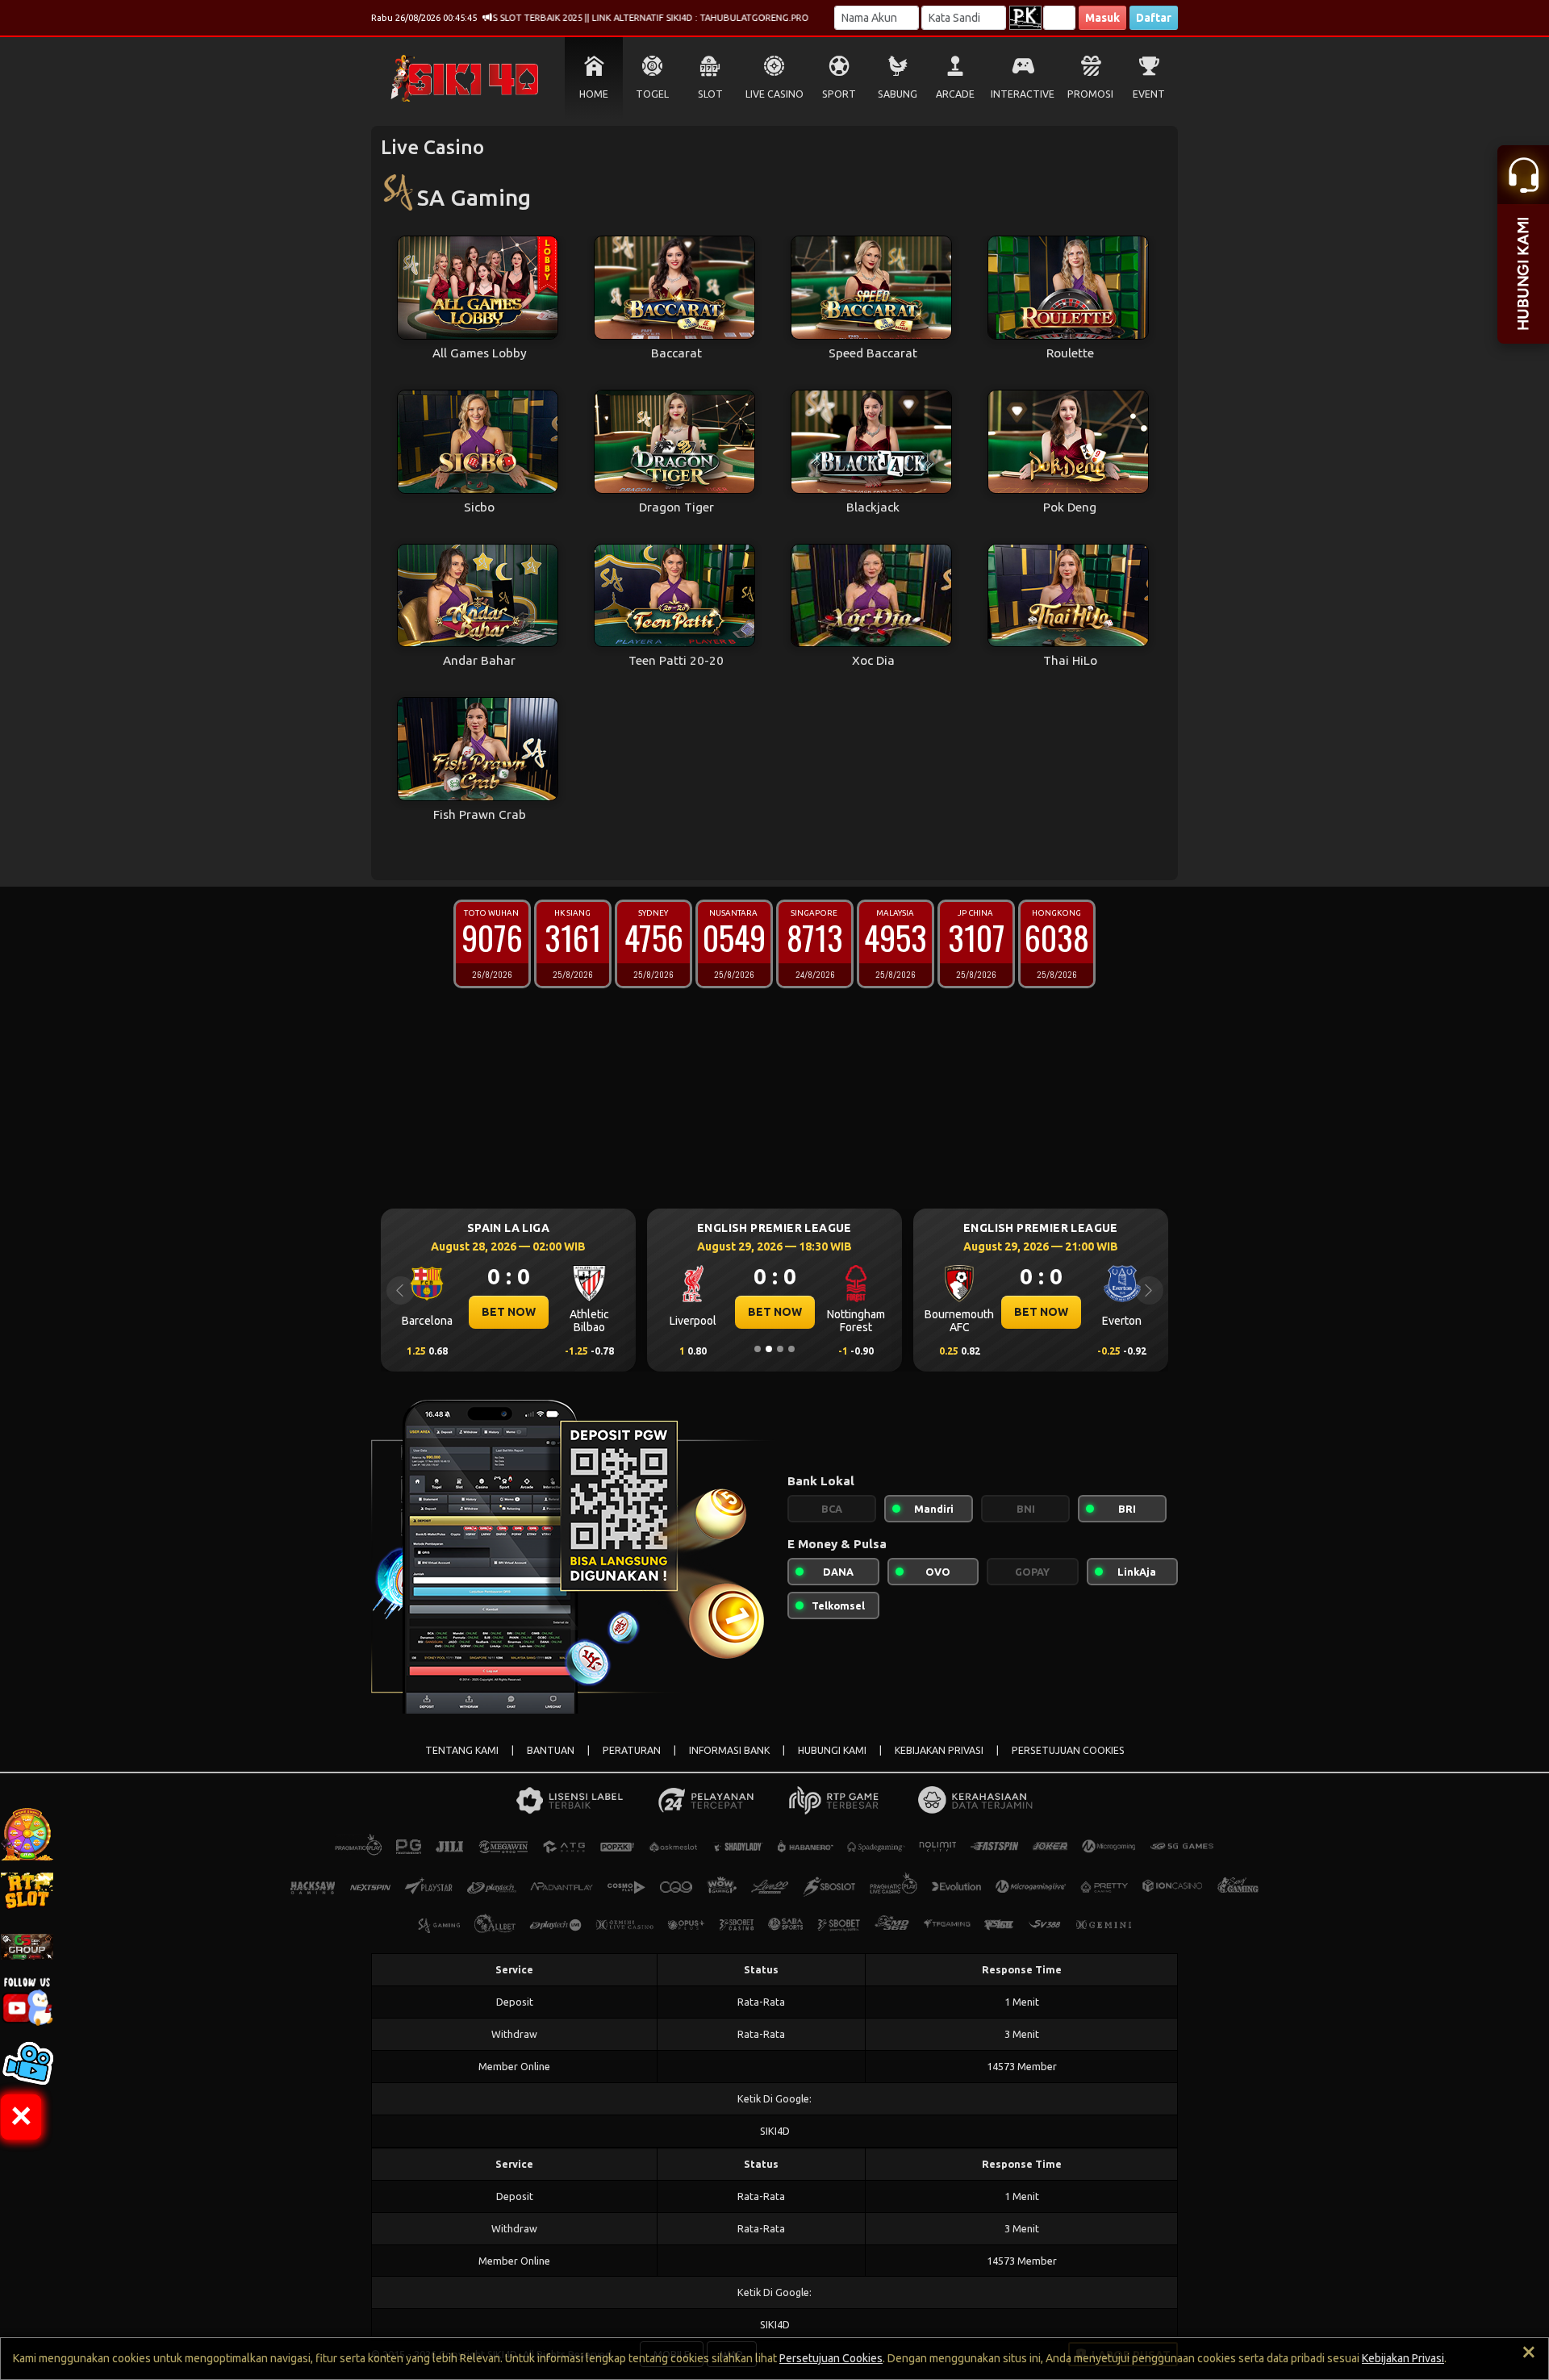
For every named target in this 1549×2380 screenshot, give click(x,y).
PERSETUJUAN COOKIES (1068, 1750)
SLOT (710, 94)
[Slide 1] (758, 1349)
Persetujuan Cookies (831, 2358)
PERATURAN (632, 1750)
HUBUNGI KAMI (832, 1750)
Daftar (1154, 18)
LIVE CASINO (774, 94)
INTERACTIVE (1023, 94)
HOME (594, 94)
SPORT (839, 94)
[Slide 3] (780, 1349)
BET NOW (509, 1312)
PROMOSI (1090, 94)
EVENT (1149, 94)
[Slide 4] (791, 1349)
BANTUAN (551, 1750)
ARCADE (955, 94)
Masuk (1102, 18)
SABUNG (898, 94)
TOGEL (652, 94)
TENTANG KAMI (462, 1750)
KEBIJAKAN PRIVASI (939, 1750)
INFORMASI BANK (729, 1750)
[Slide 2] (769, 1349)
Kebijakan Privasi (1403, 2358)
